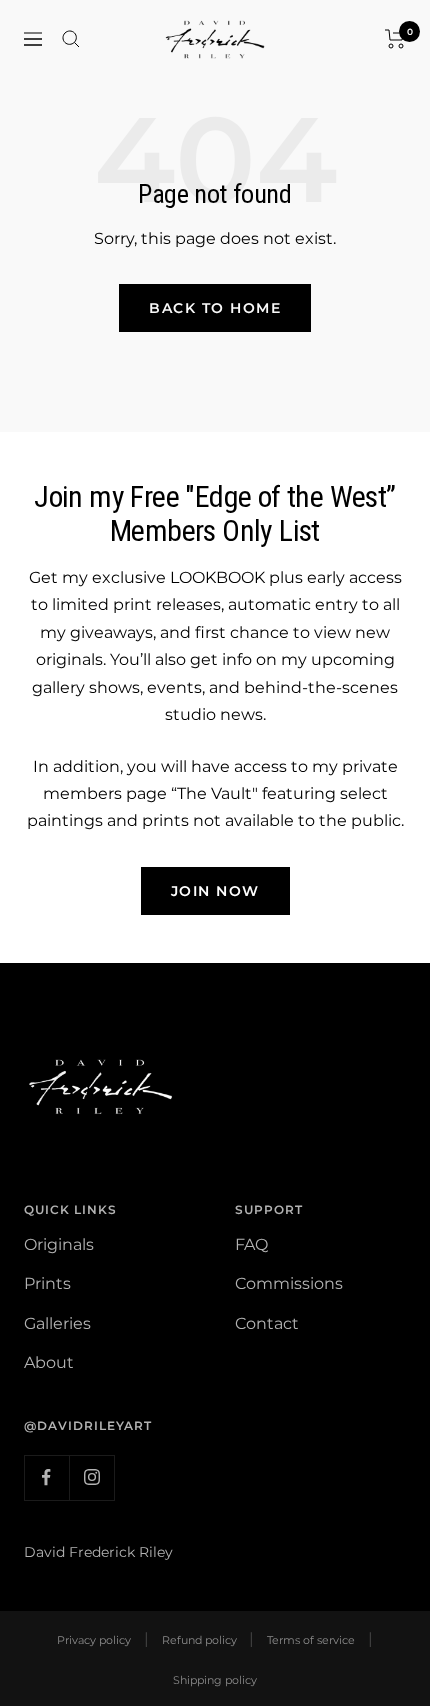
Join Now (215, 891)
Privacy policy (94, 1640)
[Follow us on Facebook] (46, 1477)
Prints (47, 1283)
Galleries (57, 1323)
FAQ (251, 1244)
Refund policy (199, 1640)
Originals (59, 1244)
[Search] (71, 39)
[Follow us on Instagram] (91, 1477)
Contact (267, 1323)
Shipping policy (215, 1680)
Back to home (215, 308)
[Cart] (395, 39)
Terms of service (311, 1640)
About (49, 1362)
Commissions (289, 1283)
